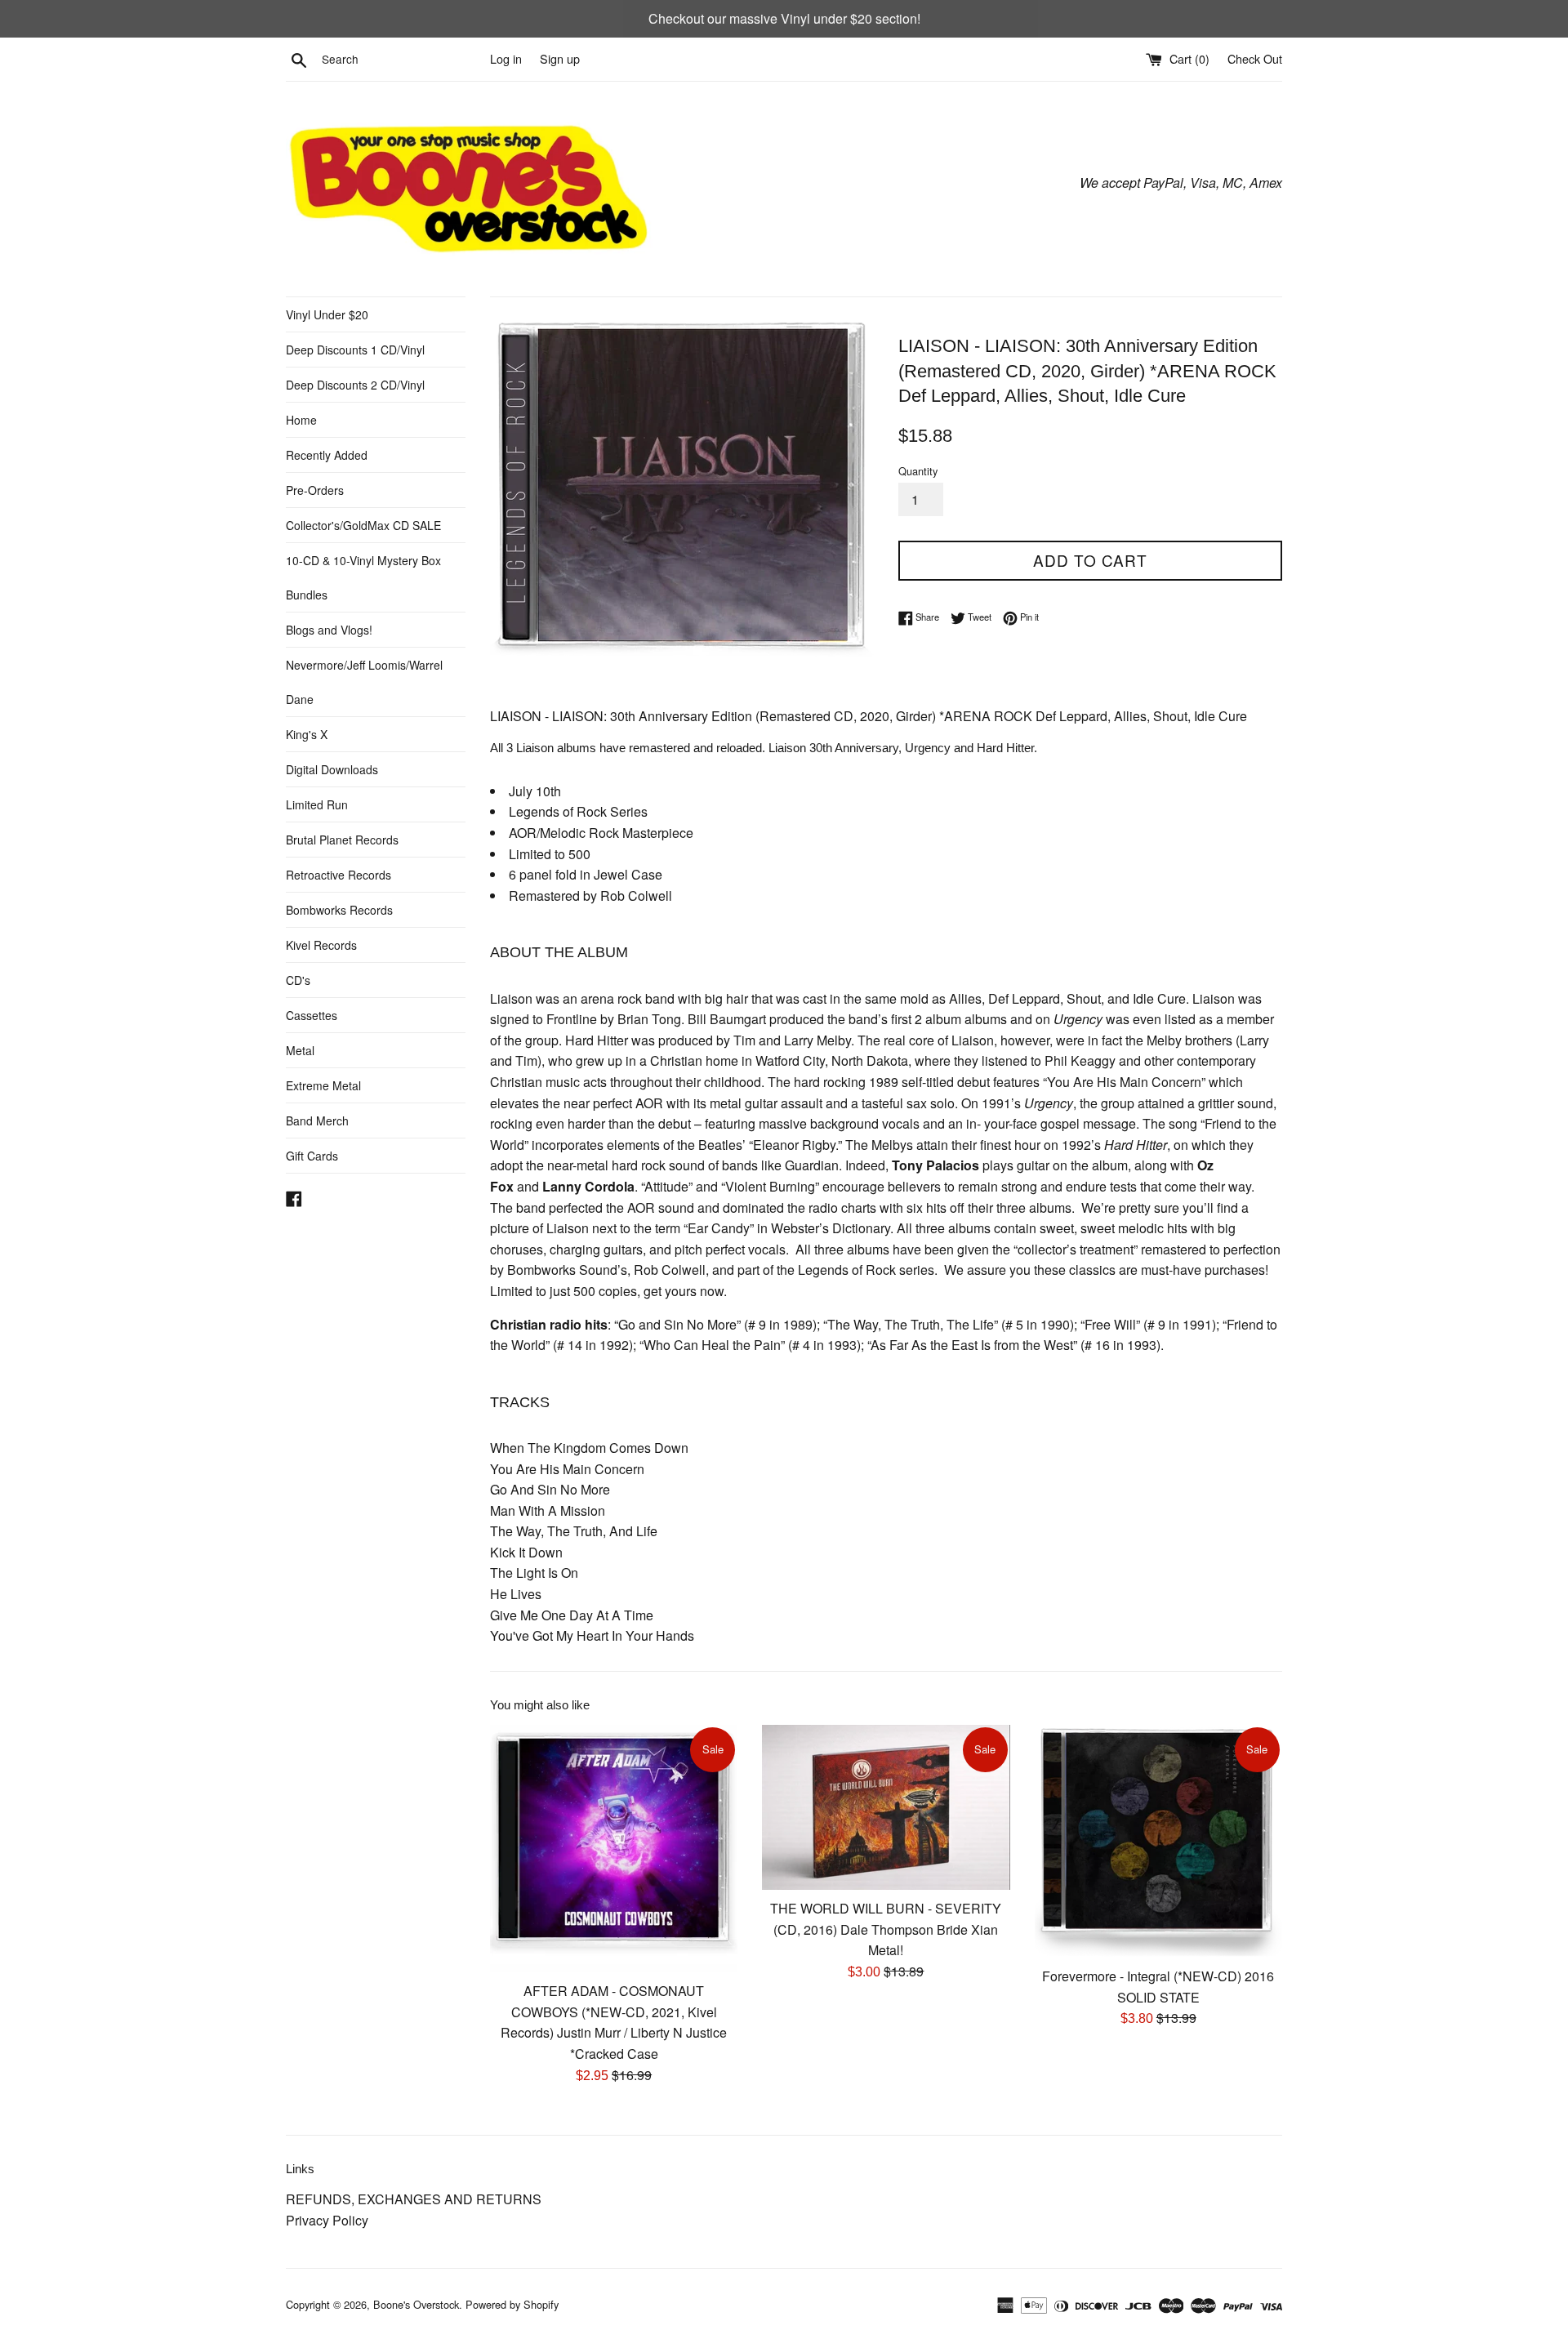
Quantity (918, 471)
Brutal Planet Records (342, 840)
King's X (307, 734)
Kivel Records (321, 945)
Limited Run (317, 804)
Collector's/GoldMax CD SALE (363, 525)
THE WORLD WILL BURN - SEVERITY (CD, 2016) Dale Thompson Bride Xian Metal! (886, 1929)
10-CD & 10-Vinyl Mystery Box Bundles (363, 577)
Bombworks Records (339, 910)
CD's (298, 980)
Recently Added (327, 455)
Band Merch (317, 1120)
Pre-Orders (315, 490)
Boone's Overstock (416, 2304)
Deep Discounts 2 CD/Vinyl (355, 385)
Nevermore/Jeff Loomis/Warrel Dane (364, 682)
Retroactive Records (339, 875)
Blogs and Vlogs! (329, 630)
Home (301, 420)
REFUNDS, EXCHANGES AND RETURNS (414, 2199)
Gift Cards (312, 1156)
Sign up (560, 58)
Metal (300, 1050)
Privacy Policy (327, 2220)
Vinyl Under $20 (327, 314)
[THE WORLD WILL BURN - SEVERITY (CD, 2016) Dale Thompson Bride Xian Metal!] (886, 1807)
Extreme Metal (323, 1085)
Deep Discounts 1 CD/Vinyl (355, 350)
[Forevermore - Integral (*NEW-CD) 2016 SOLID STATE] (1158, 1841)
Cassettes (312, 1015)
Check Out (1255, 58)
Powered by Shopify (512, 2304)
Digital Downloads (332, 769)
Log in (506, 58)
